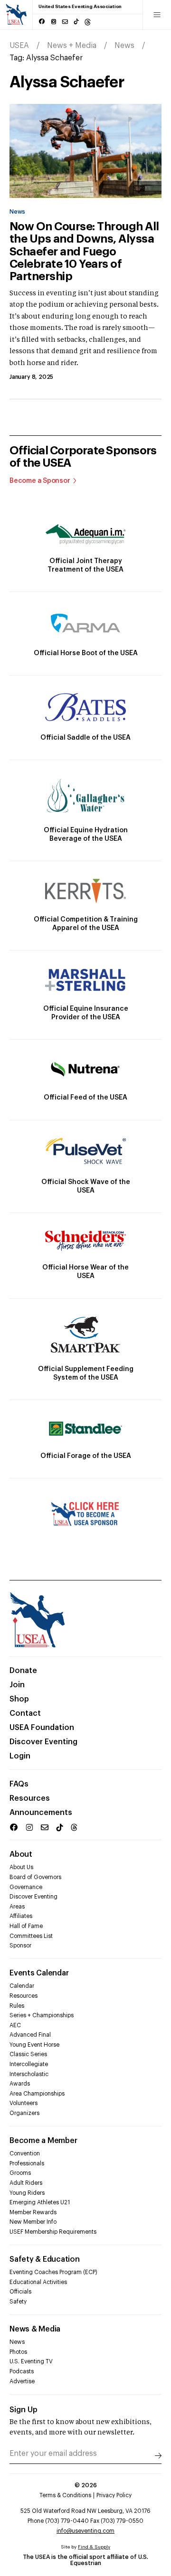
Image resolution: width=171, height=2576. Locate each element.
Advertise (22, 2381)
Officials (20, 2292)
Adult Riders (26, 2183)
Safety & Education (45, 2259)
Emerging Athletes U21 (40, 2202)
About (21, 1854)
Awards (20, 2084)
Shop (19, 1699)
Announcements (41, 1813)
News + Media (72, 46)
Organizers (24, 2113)
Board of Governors (35, 1877)
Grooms (20, 2173)
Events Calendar (39, 1973)
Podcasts (22, 2371)
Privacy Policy (114, 2495)
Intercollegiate (29, 2064)
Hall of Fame (26, 1926)
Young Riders (27, 2193)
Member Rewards (33, 2212)
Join (17, 1685)
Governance (26, 1887)
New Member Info (33, 2222)
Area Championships (37, 2094)
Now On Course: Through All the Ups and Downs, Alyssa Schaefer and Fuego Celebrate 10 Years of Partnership (84, 252)
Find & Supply (94, 2547)
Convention (25, 2153)
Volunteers (24, 2103)
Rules (17, 2006)
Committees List (31, 1936)
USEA (19, 46)
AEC (15, 2025)
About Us (21, 1867)
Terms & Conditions (65, 2495)
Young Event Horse (34, 2045)
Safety (18, 2302)
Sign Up (24, 2410)
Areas (17, 1907)
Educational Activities (38, 2282)
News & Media (35, 2329)
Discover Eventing (43, 1742)
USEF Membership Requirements (53, 2232)
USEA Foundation (42, 1728)
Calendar (22, 1986)
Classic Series (28, 2054)
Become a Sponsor (40, 481)
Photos (18, 2352)
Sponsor (20, 1946)
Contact (25, 1713)
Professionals (27, 2163)
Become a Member (43, 2141)
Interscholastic (29, 2074)
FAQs (19, 1784)
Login (20, 1756)
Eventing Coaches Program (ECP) (53, 2272)
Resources (30, 1798)
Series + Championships (42, 2015)
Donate (23, 1671)
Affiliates (21, 1916)
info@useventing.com (85, 2531)
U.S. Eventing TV (31, 2361)
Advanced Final (30, 2035)
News (124, 46)
